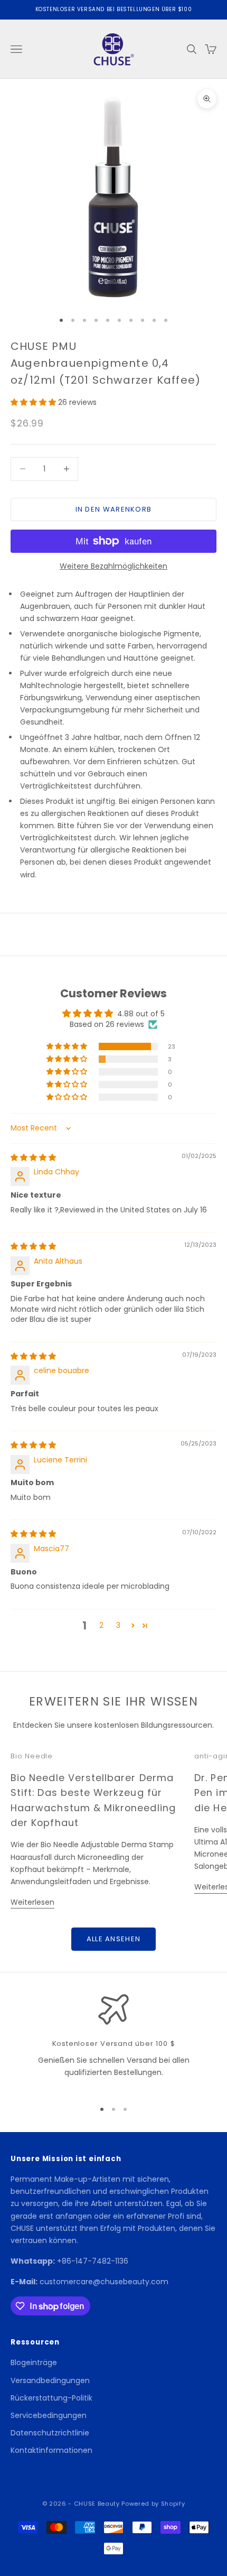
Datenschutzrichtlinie (50, 2433)
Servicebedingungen (49, 2415)
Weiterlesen (32, 1902)
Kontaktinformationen (51, 2450)
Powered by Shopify (153, 2504)
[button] (34, 402)
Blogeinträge (34, 2362)
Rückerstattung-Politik (51, 2398)
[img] (33, 1157)
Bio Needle (32, 1756)
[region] (113, 2042)
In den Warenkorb (114, 509)
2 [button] (101, 1625)
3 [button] (118, 1625)
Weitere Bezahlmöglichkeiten (113, 566)
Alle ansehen (114, 1939)
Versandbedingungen (50, 2380)
